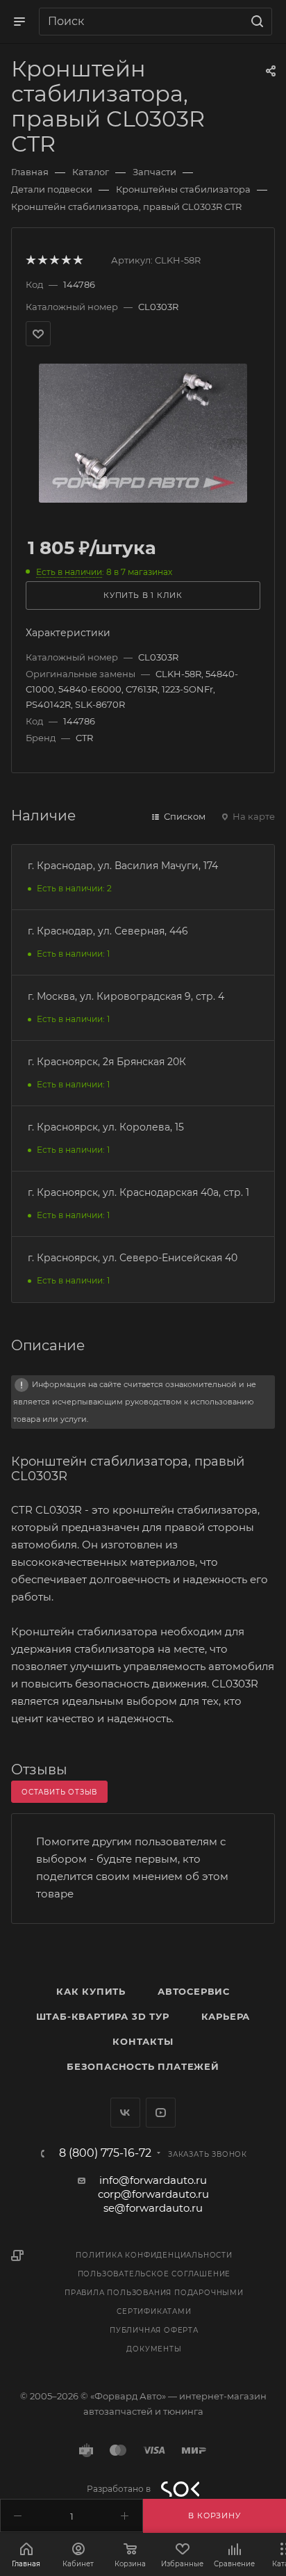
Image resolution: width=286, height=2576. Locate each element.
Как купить (91, 1991)
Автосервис (194, 1991)
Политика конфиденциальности (154, 2255)
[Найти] (255, 22)
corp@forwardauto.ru (153, 2194)
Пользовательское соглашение (154, 2274)
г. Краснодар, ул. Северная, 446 (108, 931)
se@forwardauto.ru (153, 2208)
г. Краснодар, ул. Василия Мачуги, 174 (123, 866)
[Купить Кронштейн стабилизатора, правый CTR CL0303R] (143, 432)
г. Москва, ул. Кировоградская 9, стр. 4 (126, 996)
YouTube (161, 2113)
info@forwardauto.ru (153, 2180)
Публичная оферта (154, 2330)
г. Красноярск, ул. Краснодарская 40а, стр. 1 (138, 1192)
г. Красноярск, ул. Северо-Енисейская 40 (133, 1258)
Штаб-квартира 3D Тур (103, 2016)
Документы (154, 2349)
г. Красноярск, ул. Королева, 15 (106, 1127)
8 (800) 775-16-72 (105, 2153)
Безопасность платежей (143, 2066)
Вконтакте (125, 2113)
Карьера (226, 2016)
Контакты (143, 2041)
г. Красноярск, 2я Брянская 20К (107, 1062)
